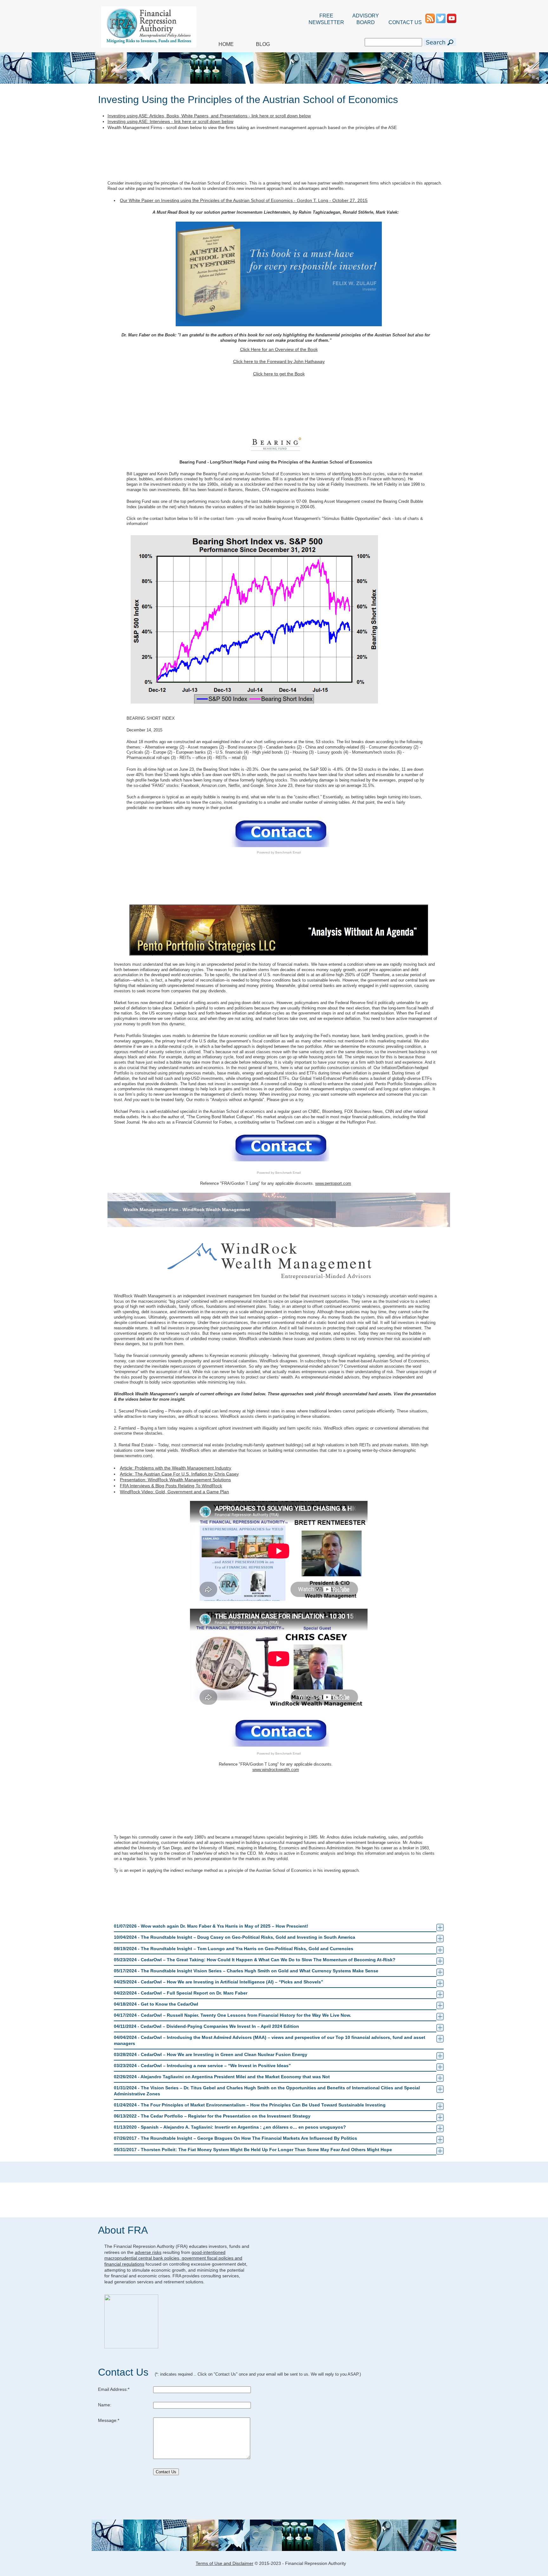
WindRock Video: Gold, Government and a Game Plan (174, 1492)
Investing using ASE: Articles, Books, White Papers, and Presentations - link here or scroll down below (209, 116)
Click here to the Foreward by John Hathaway (279, 361)
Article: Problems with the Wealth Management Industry (176, 1468)
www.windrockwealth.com (276, 1770)
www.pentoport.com (333, 1183)
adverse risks (148, 2252)
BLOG (263, 44)
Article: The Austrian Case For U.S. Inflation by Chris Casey (179, 1474)
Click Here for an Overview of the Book (279, 349)
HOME (226, 44)
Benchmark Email (288, 852)
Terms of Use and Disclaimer (225, 2563)
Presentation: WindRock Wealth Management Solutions (175, 1480)
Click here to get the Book (279, 374)
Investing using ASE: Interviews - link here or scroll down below (170, 121)
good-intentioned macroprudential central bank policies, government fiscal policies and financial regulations (173, 2258)
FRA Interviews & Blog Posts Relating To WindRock (171, 1486)
